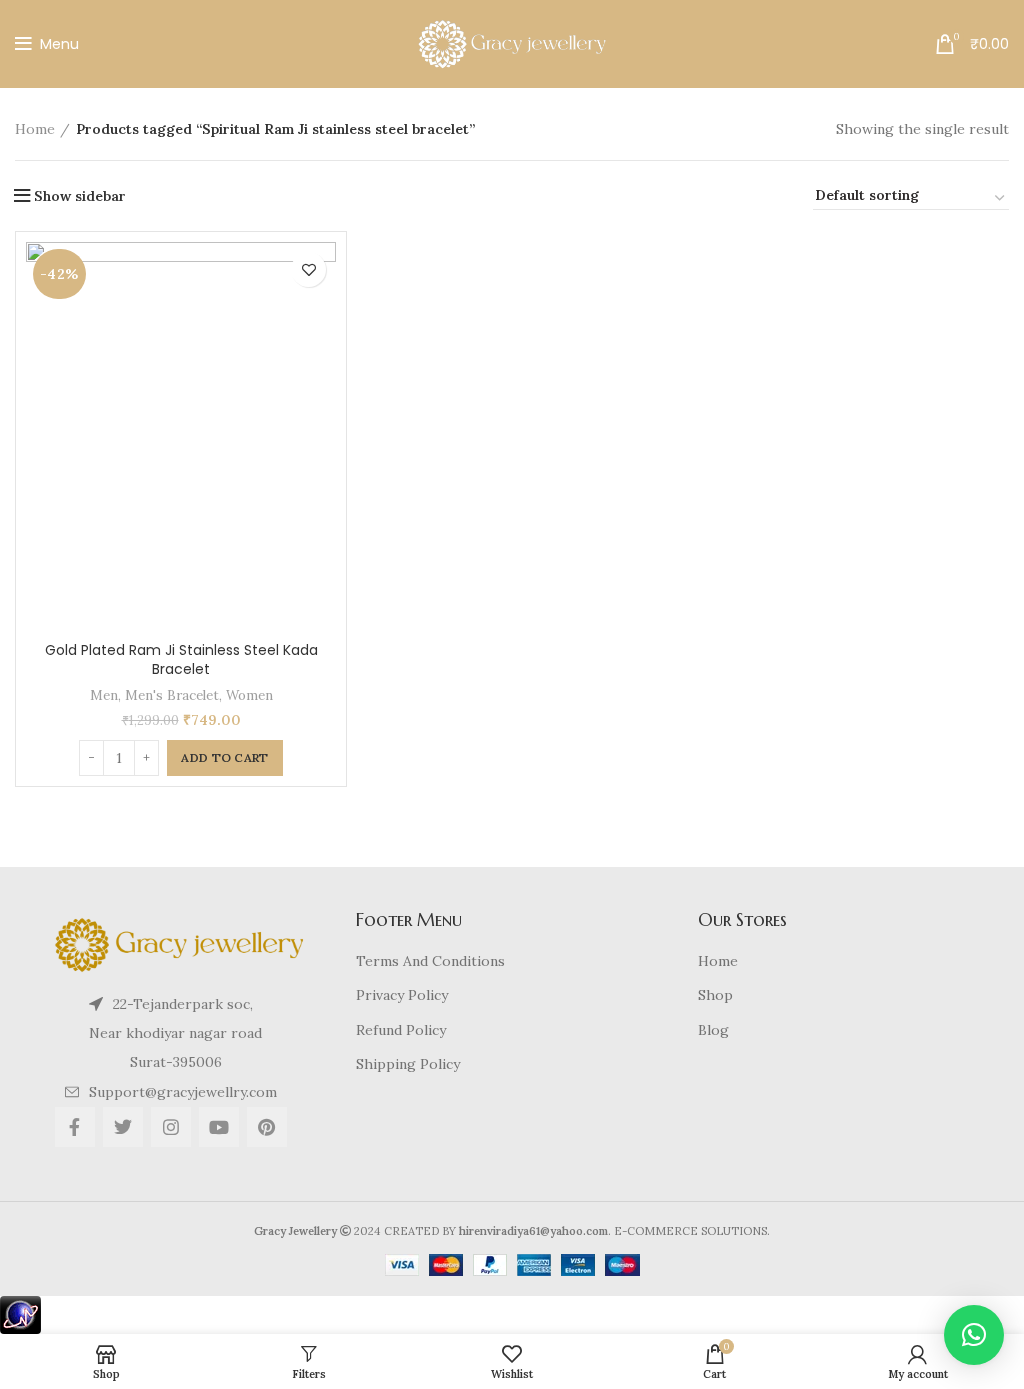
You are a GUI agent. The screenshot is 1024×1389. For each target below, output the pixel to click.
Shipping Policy (408, 1064)
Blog (713, 1030)
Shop (715, 995)
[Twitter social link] (123, 1127)
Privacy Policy (402, 995)
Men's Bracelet (172, 695)
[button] (974, 1335)
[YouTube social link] (219, 1127)
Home (35, 129)
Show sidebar (80, 196)
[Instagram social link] (171, 1127)
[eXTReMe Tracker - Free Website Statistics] (20, 1313)
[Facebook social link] (75, 1127)
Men (104, 695)
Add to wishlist (308, 269)
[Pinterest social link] (267, 1127)
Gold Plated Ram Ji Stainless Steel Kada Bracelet (181, 660)
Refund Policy (401, 1030)
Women (249, 695)
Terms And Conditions (430, 961)
